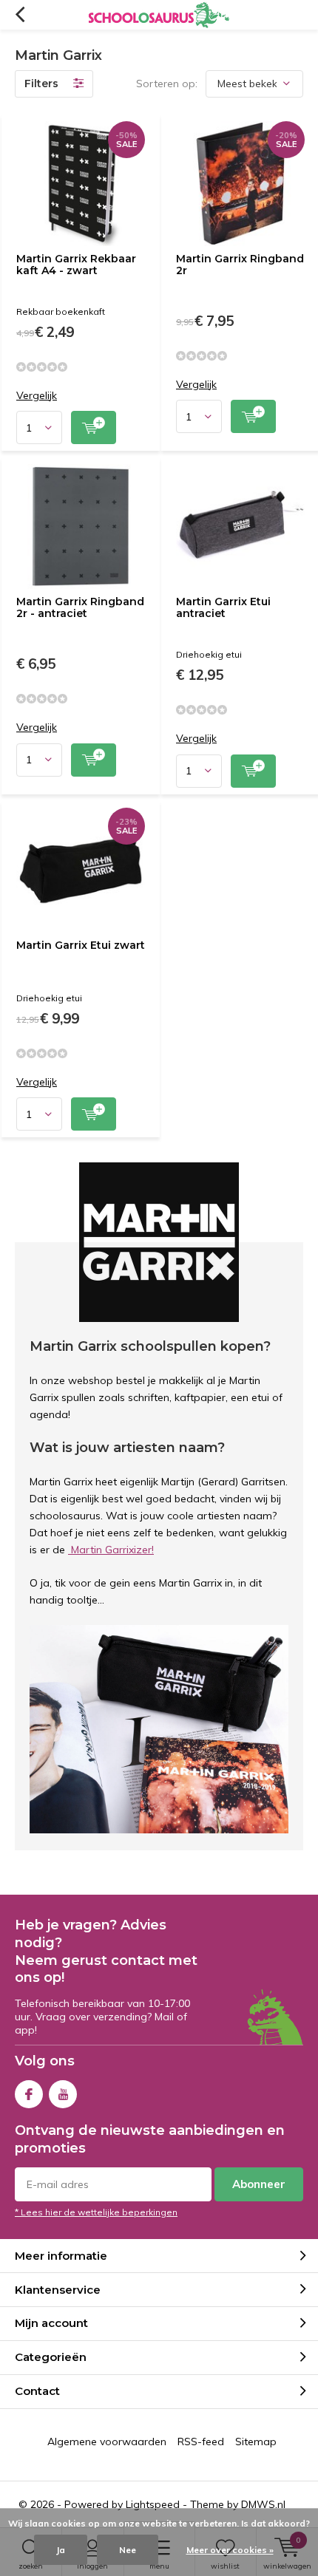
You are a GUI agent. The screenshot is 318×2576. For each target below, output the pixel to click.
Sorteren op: (167, 84)
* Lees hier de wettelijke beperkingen (96, 2212)
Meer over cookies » (230, 2550)
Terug (20, 15)
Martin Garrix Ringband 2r (240, 265)
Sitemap (256, 2442)
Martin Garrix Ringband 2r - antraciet (80, 607)
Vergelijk (37, 396)
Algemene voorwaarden (107, 2442)
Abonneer (259, 2184)
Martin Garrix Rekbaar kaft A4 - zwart (76, 265)
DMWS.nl (263, 2504)
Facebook (29, 2094)
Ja (61, 2550)
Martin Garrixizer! (111, 1550)
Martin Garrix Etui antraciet (223, 607)
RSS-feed (201, 2442)
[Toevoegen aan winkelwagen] (94, 427)
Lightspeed (153, 2504)
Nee (128, 2550)
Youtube (63, 2094)
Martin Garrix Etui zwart (81, 945)
